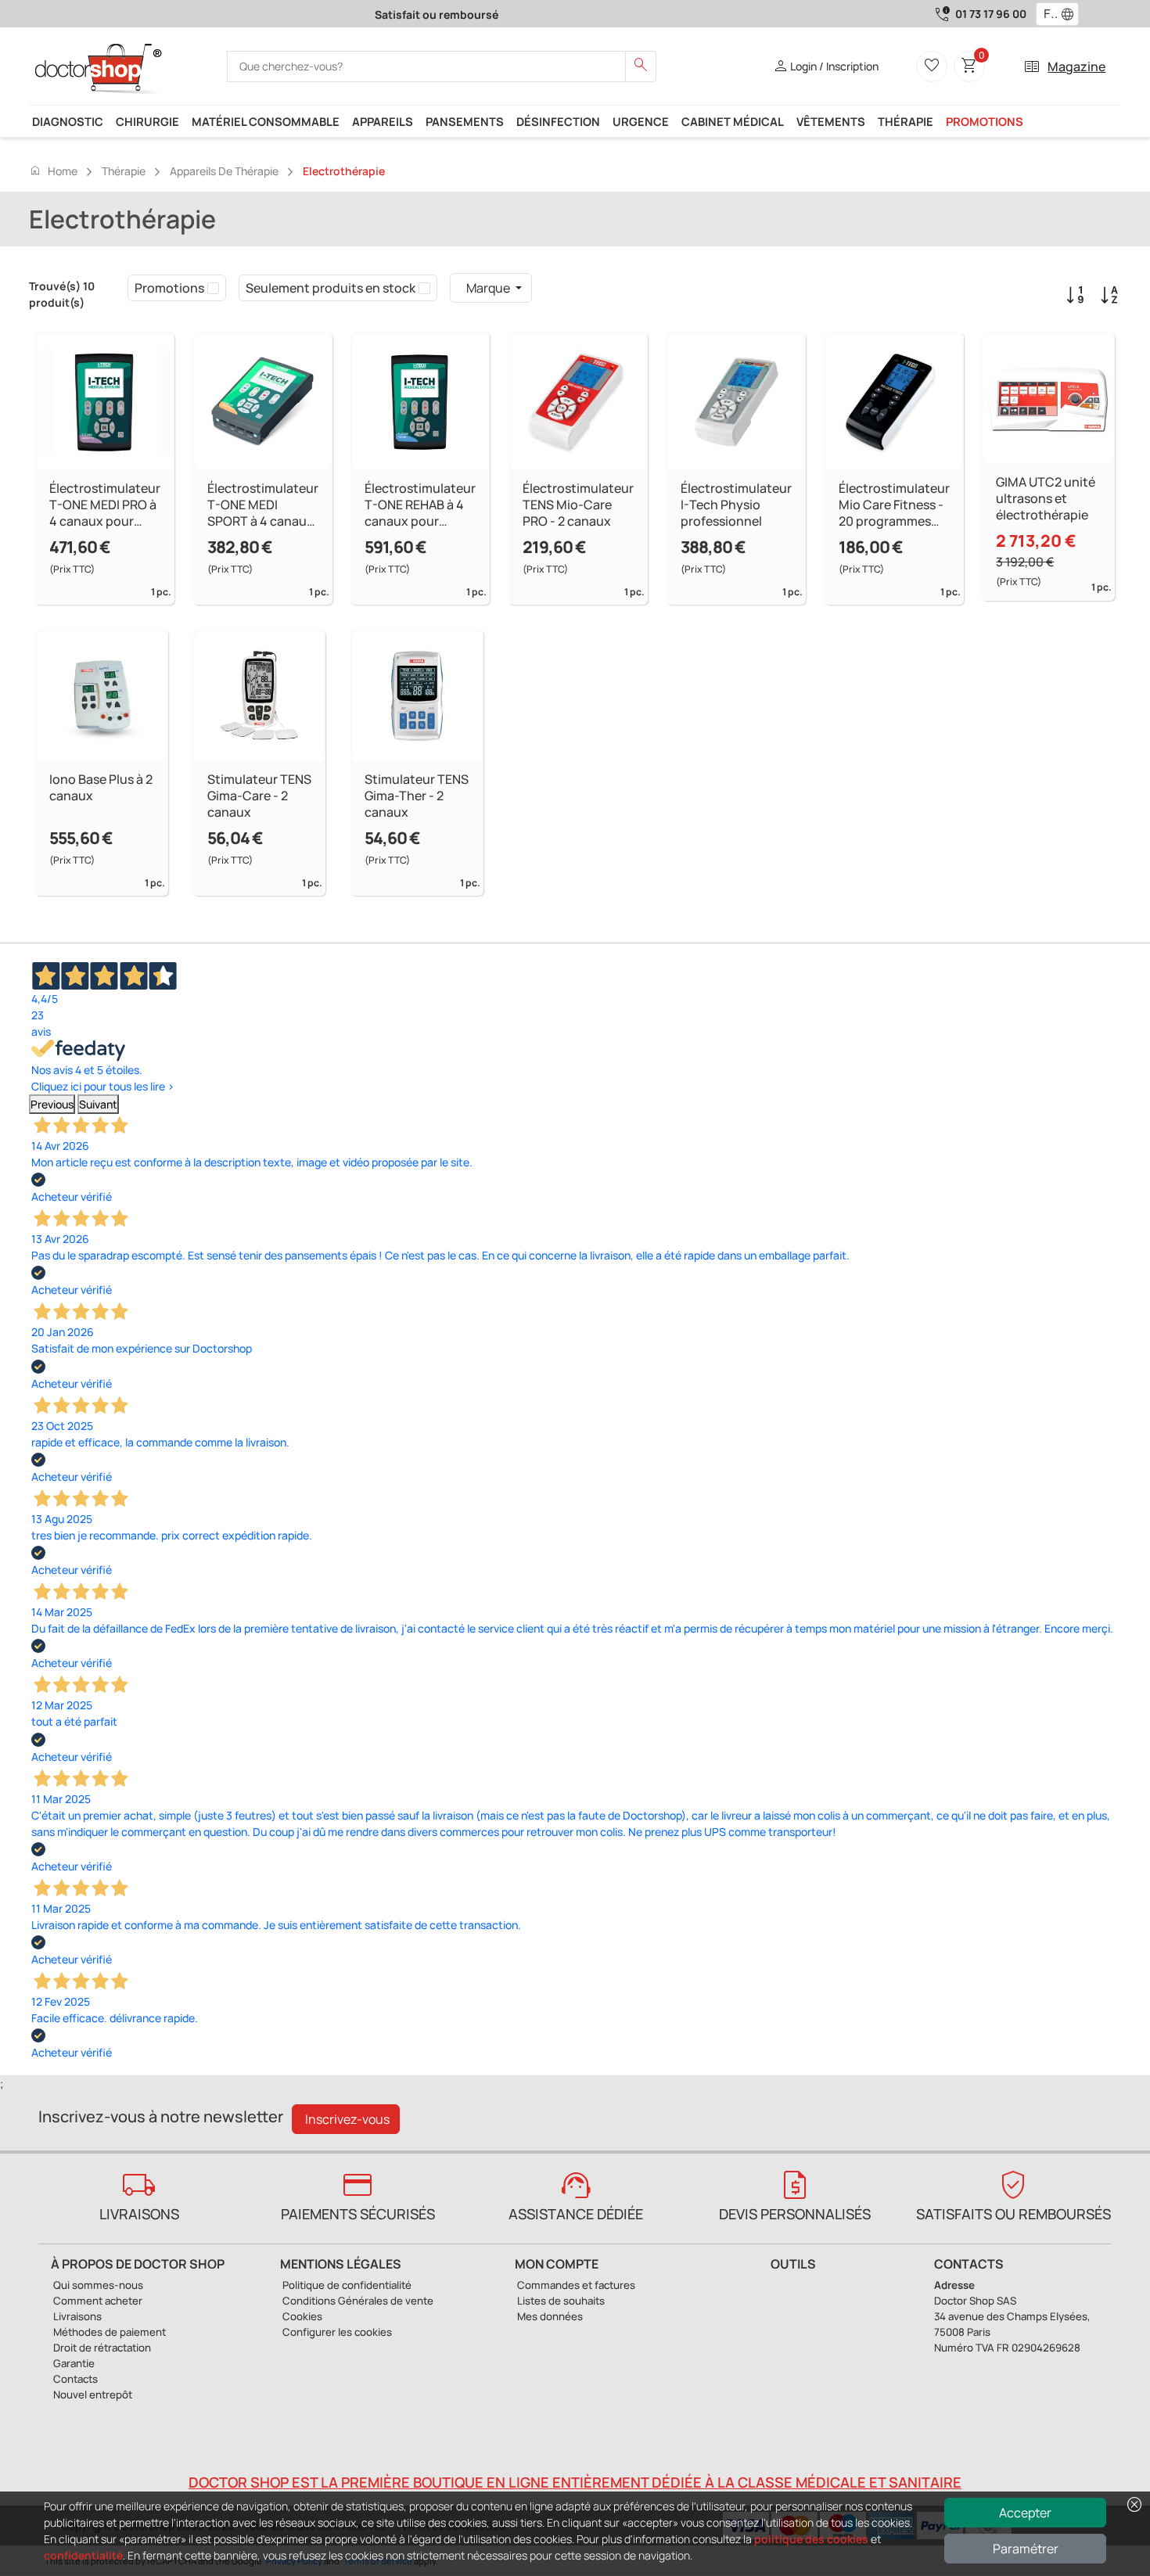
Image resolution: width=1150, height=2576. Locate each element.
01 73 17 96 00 (991, 14)
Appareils (383, 121)
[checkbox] (213, 288)
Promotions (985, 121)
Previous (52, 1104)
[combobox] (1047, 14)
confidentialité (83, 2555)
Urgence (641, 121)
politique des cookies (811, 2539)
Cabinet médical (733, 121)
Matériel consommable (266, 121)
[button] (1071, 14)
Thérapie (906, 121)
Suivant (98, 1104)
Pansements (465, 121)
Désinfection (558, 121)
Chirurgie (147, 121)
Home (53, 171)
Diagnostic (68, 121)
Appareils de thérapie (224, 171)
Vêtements (831, 121)
